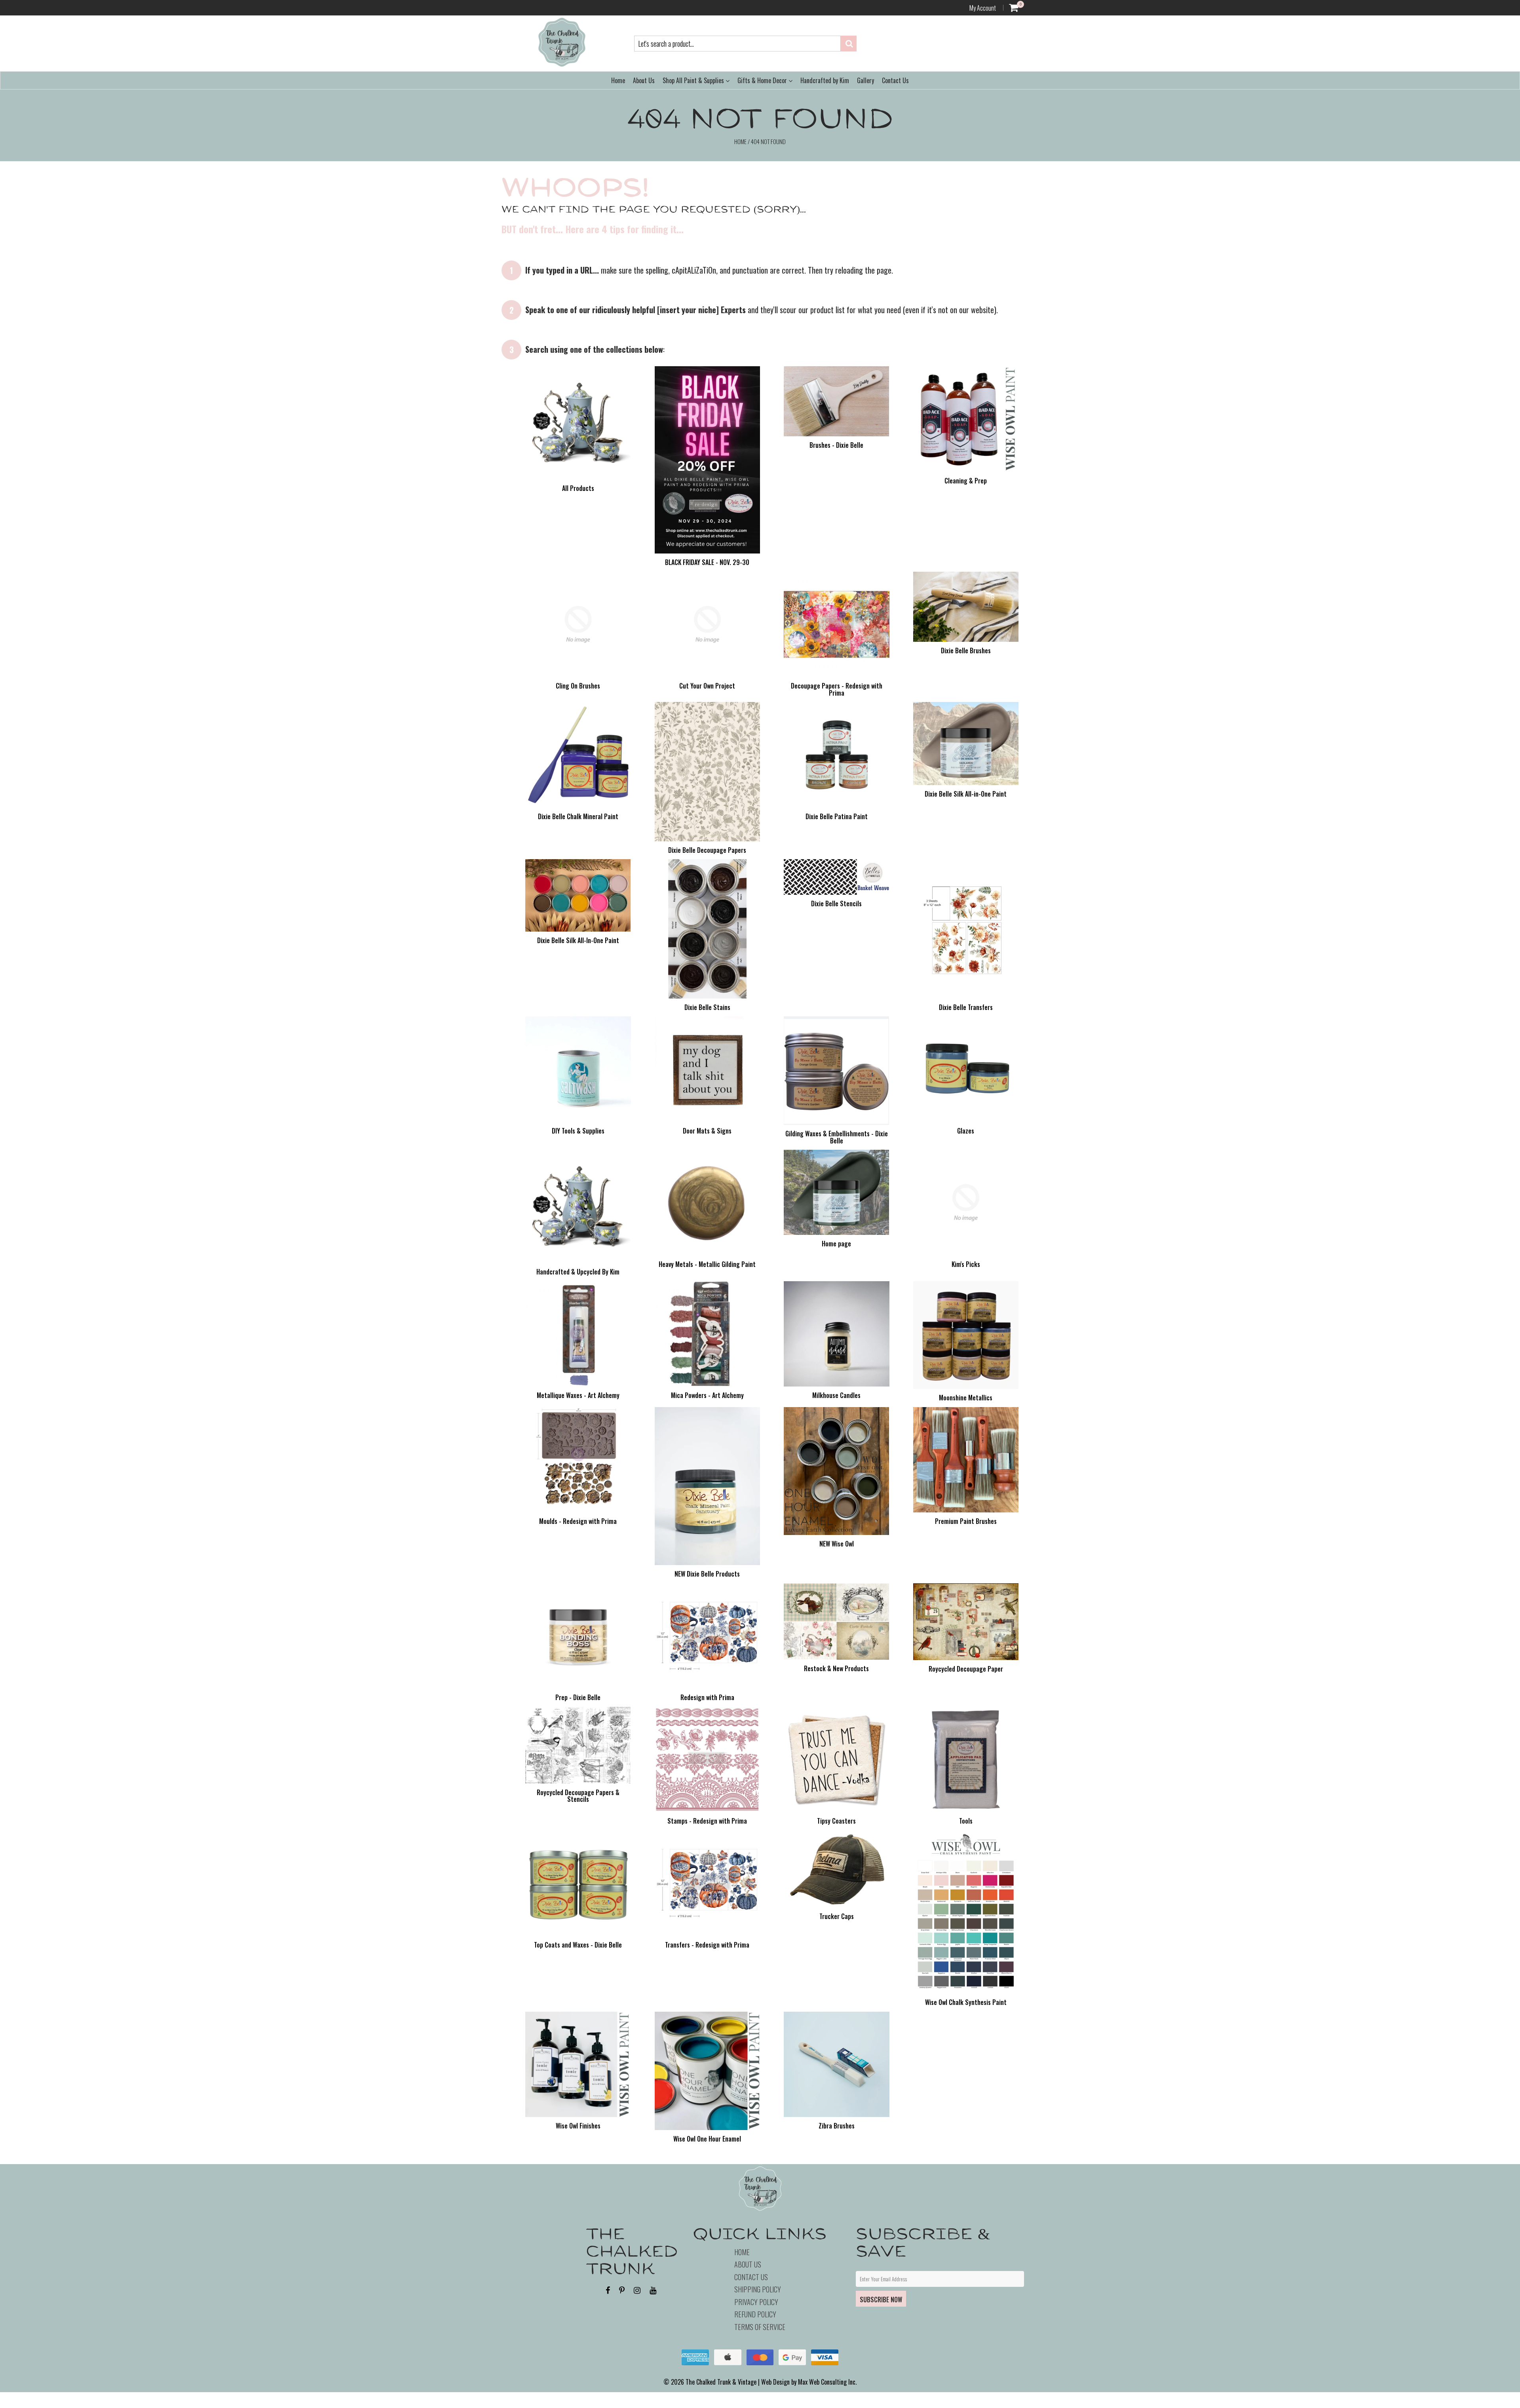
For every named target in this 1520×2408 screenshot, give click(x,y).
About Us (644, 80)
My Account (983, 8)
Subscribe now (881, 2300)
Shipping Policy (758, 2289)
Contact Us (895, 80)
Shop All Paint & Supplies (694, 80)
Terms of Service (760, 2327)
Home (618, 80)
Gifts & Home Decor (763, 80)
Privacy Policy (756, 2302)
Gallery (865, 80)
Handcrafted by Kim (825, 80)
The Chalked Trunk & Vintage (721, 2382)
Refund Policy (755, 2314)
